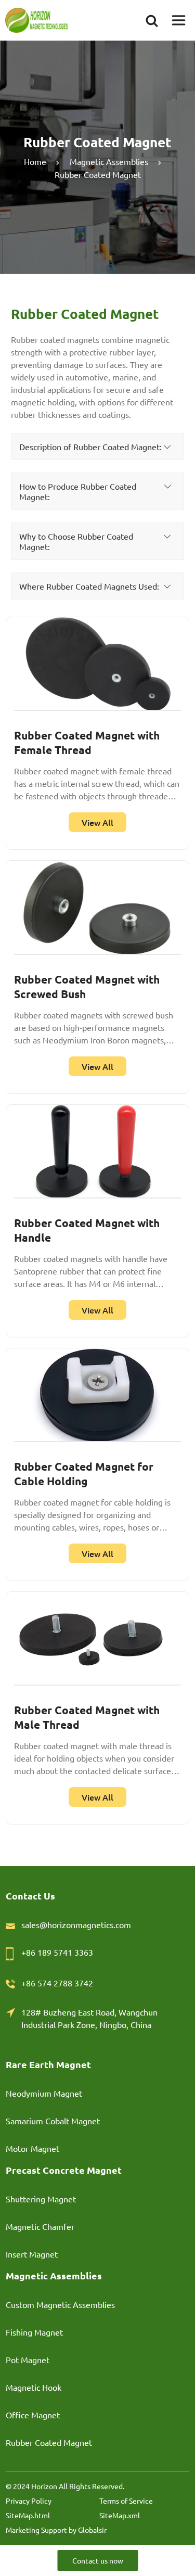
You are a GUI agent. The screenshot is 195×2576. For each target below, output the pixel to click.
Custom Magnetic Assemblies (60, 2304)
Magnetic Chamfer (40, 2226)
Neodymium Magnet (44, 2093)
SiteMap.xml (120, 2515)
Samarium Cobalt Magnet (53, 2121)
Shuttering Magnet (41, 2199)
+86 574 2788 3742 (57, 1983)
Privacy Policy (29, 2501)
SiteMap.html (28, 2515)
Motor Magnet (32, 2148)
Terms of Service (126, 2501)
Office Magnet (33, 2415)
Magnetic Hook (34, 2387)
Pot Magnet (28, 2360)
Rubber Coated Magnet (49, 2442)
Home (35, 161)
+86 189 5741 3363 (57, 1952)
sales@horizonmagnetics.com (76, 1924)
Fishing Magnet (34, 2332)
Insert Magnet (32, 2254)
